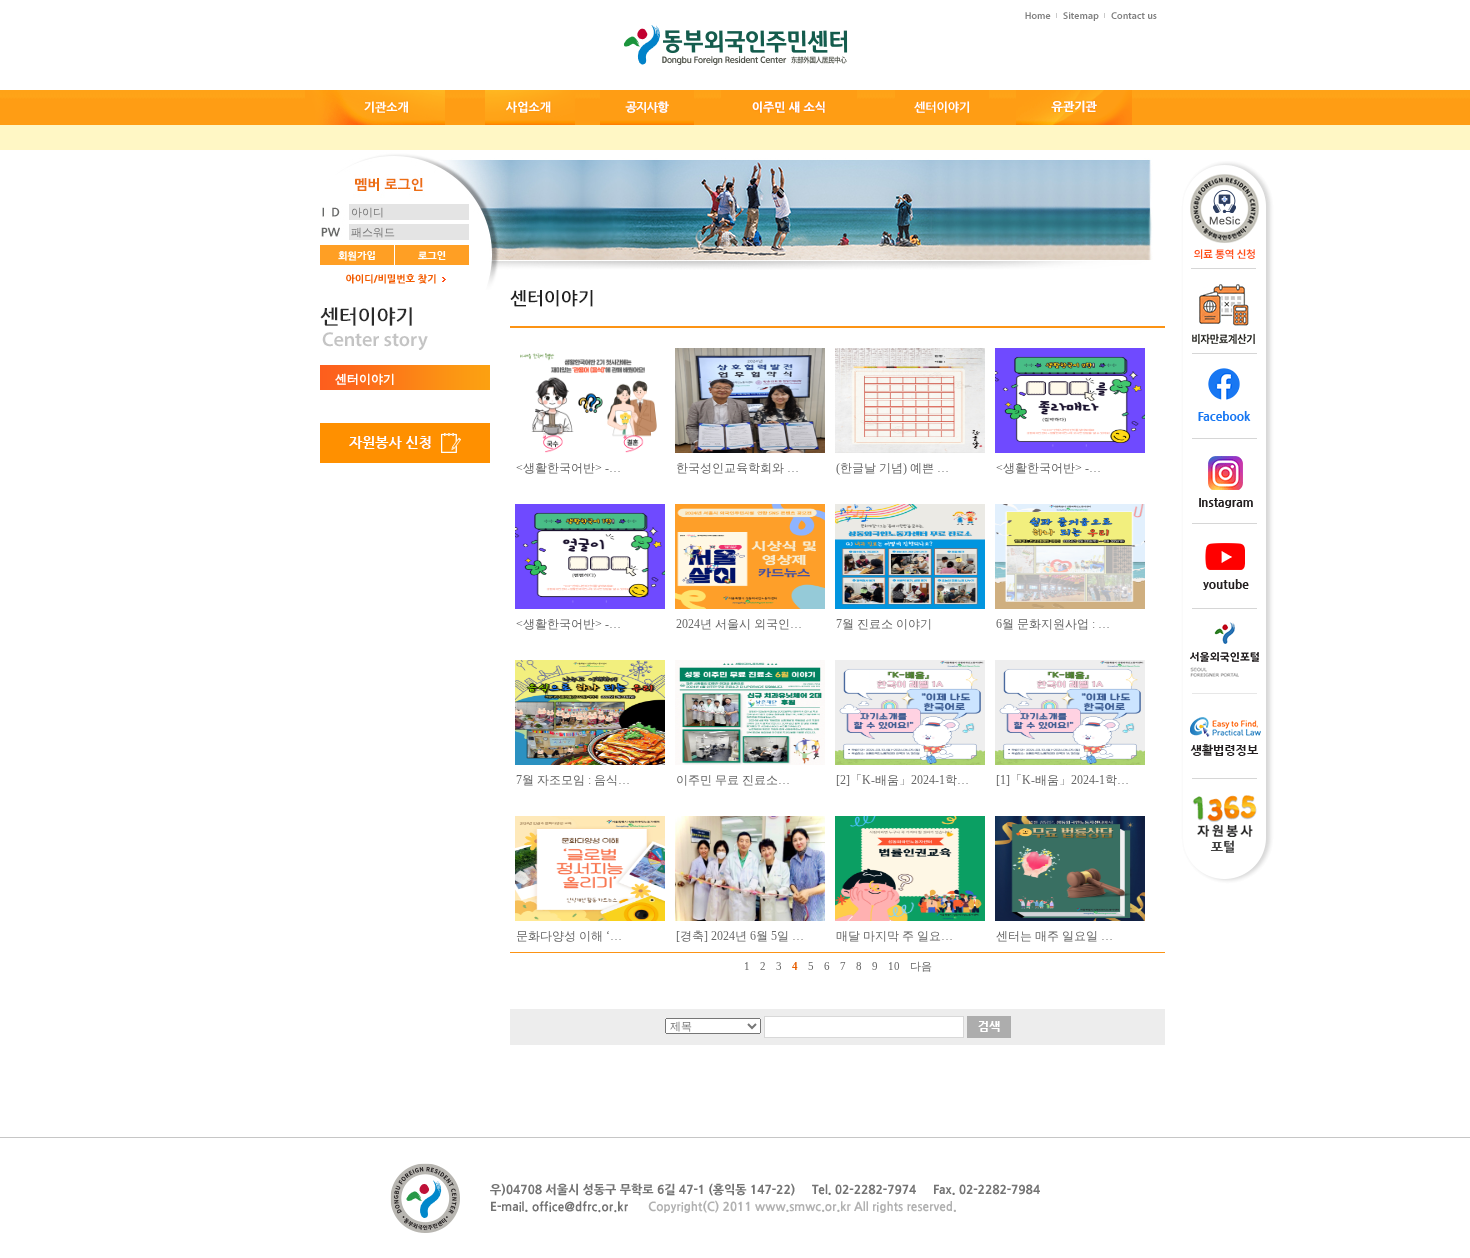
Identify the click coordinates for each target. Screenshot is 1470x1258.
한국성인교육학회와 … (737, 468)
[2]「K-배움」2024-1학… (902, 780)
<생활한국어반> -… (568, 468)
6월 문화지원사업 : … (1053, 624)
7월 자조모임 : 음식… (573, 780)
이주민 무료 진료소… (733, 780)
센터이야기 (365, 379)
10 (894, 966)
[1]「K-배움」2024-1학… (1062, 780)
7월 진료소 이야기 (884, 624)
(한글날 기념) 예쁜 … (892, 468)
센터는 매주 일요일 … (1054, 936)
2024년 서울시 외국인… (739, 624)
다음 (921, 966)
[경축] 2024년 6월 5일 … (740, 936)
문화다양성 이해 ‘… (569, 936)
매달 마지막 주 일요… (894, 936)
